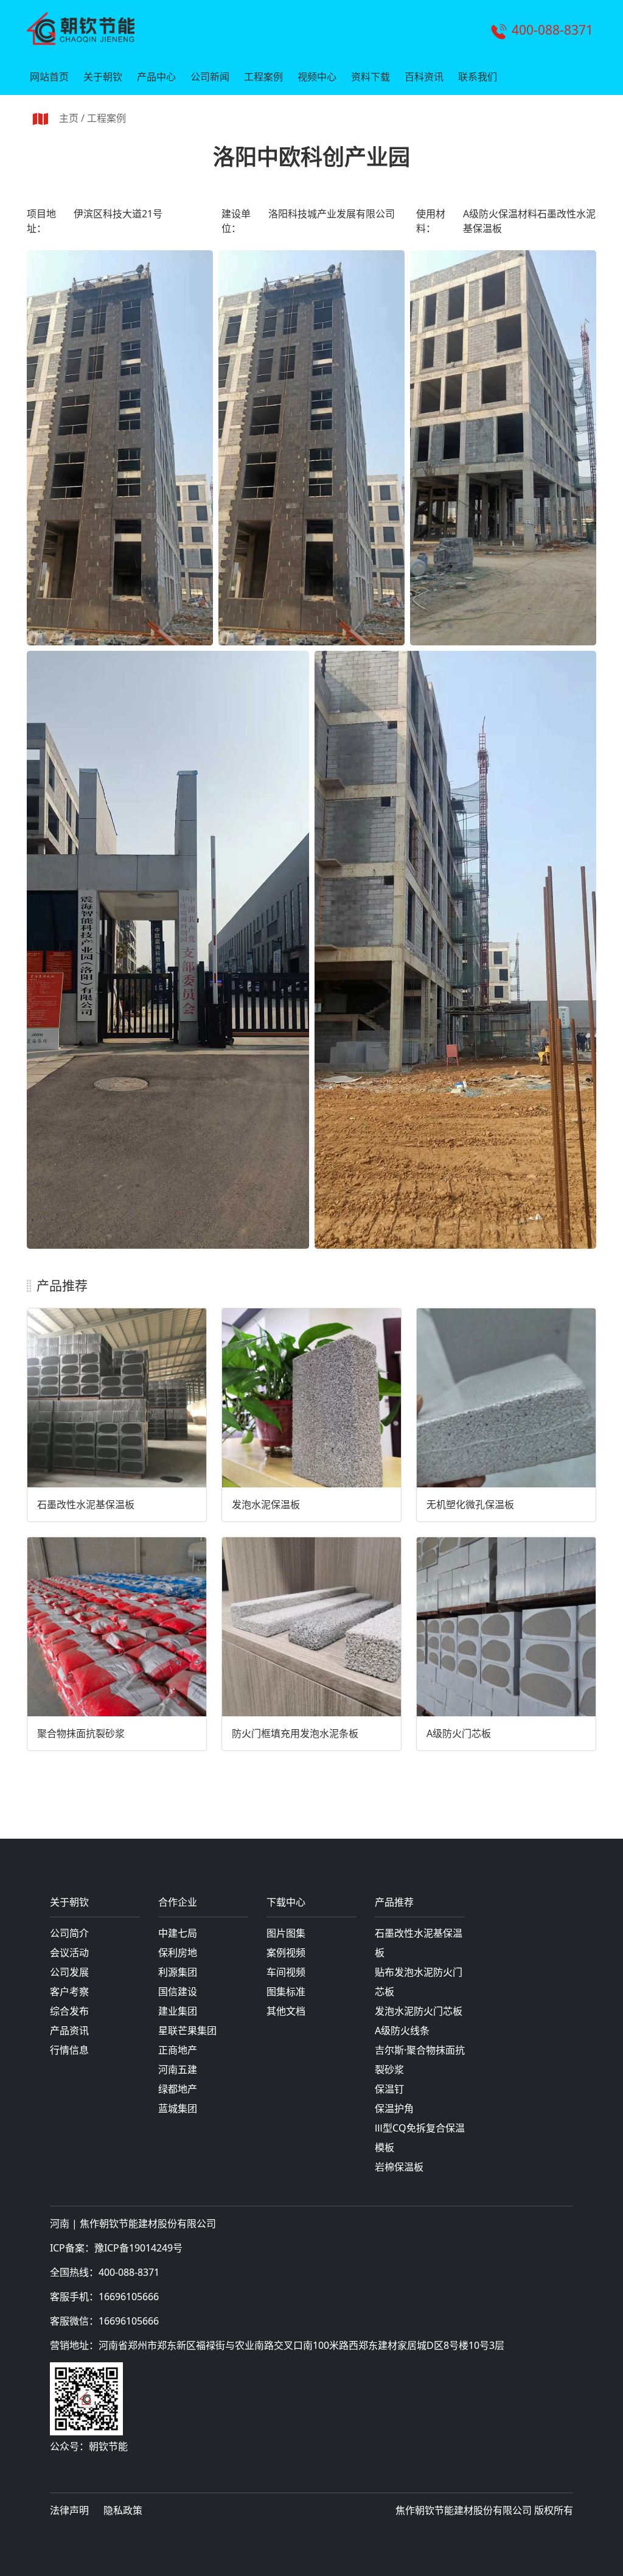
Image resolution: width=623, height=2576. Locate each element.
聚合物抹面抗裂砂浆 (81, 1733)
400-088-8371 (552, 30)
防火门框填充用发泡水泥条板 (295, 1733)
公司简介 (69, 1933)
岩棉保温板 (399, 2167)
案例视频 (286, 1953)
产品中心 (156, 77)
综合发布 (69, 2011)
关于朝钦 (103, 77)
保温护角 (394, 2108)
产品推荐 (394, 1903)
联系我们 (478, 77)
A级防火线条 (402, 2030)
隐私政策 (123, 2510)
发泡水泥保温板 (266, 1504)
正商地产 (178, 2050)
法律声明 (69, 2510)
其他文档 (286, 2011)
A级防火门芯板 (459, 1733)
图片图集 (286, 1933)
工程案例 (263, 77)
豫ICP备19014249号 (138, 2248)
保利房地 (178, 1953)
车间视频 (286, 1972)
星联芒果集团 (187, 2030)
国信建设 (178, 1992)
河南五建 (178, 2069)
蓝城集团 (178, 2108)
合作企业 (178, 1903)
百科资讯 (424, 77)
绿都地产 (178, 2089)
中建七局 (178, 1933)
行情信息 (69, 2050)
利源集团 (178, 1972)
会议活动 (69, 1953)
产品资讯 (69, 2030)
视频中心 (317, 77)
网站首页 (49, 77)
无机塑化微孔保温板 (470, 1504)
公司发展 (69, 1972)
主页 (69, 118)
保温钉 (389, 2089)
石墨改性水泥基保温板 (86, 1504)
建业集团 (178, 2011)
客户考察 (69, 1992)
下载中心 (286, 1903)
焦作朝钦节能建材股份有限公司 (148, 2223)
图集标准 (286, 1992)
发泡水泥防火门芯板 (419, 2011)
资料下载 (371, 77)
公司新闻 (210, 77)
